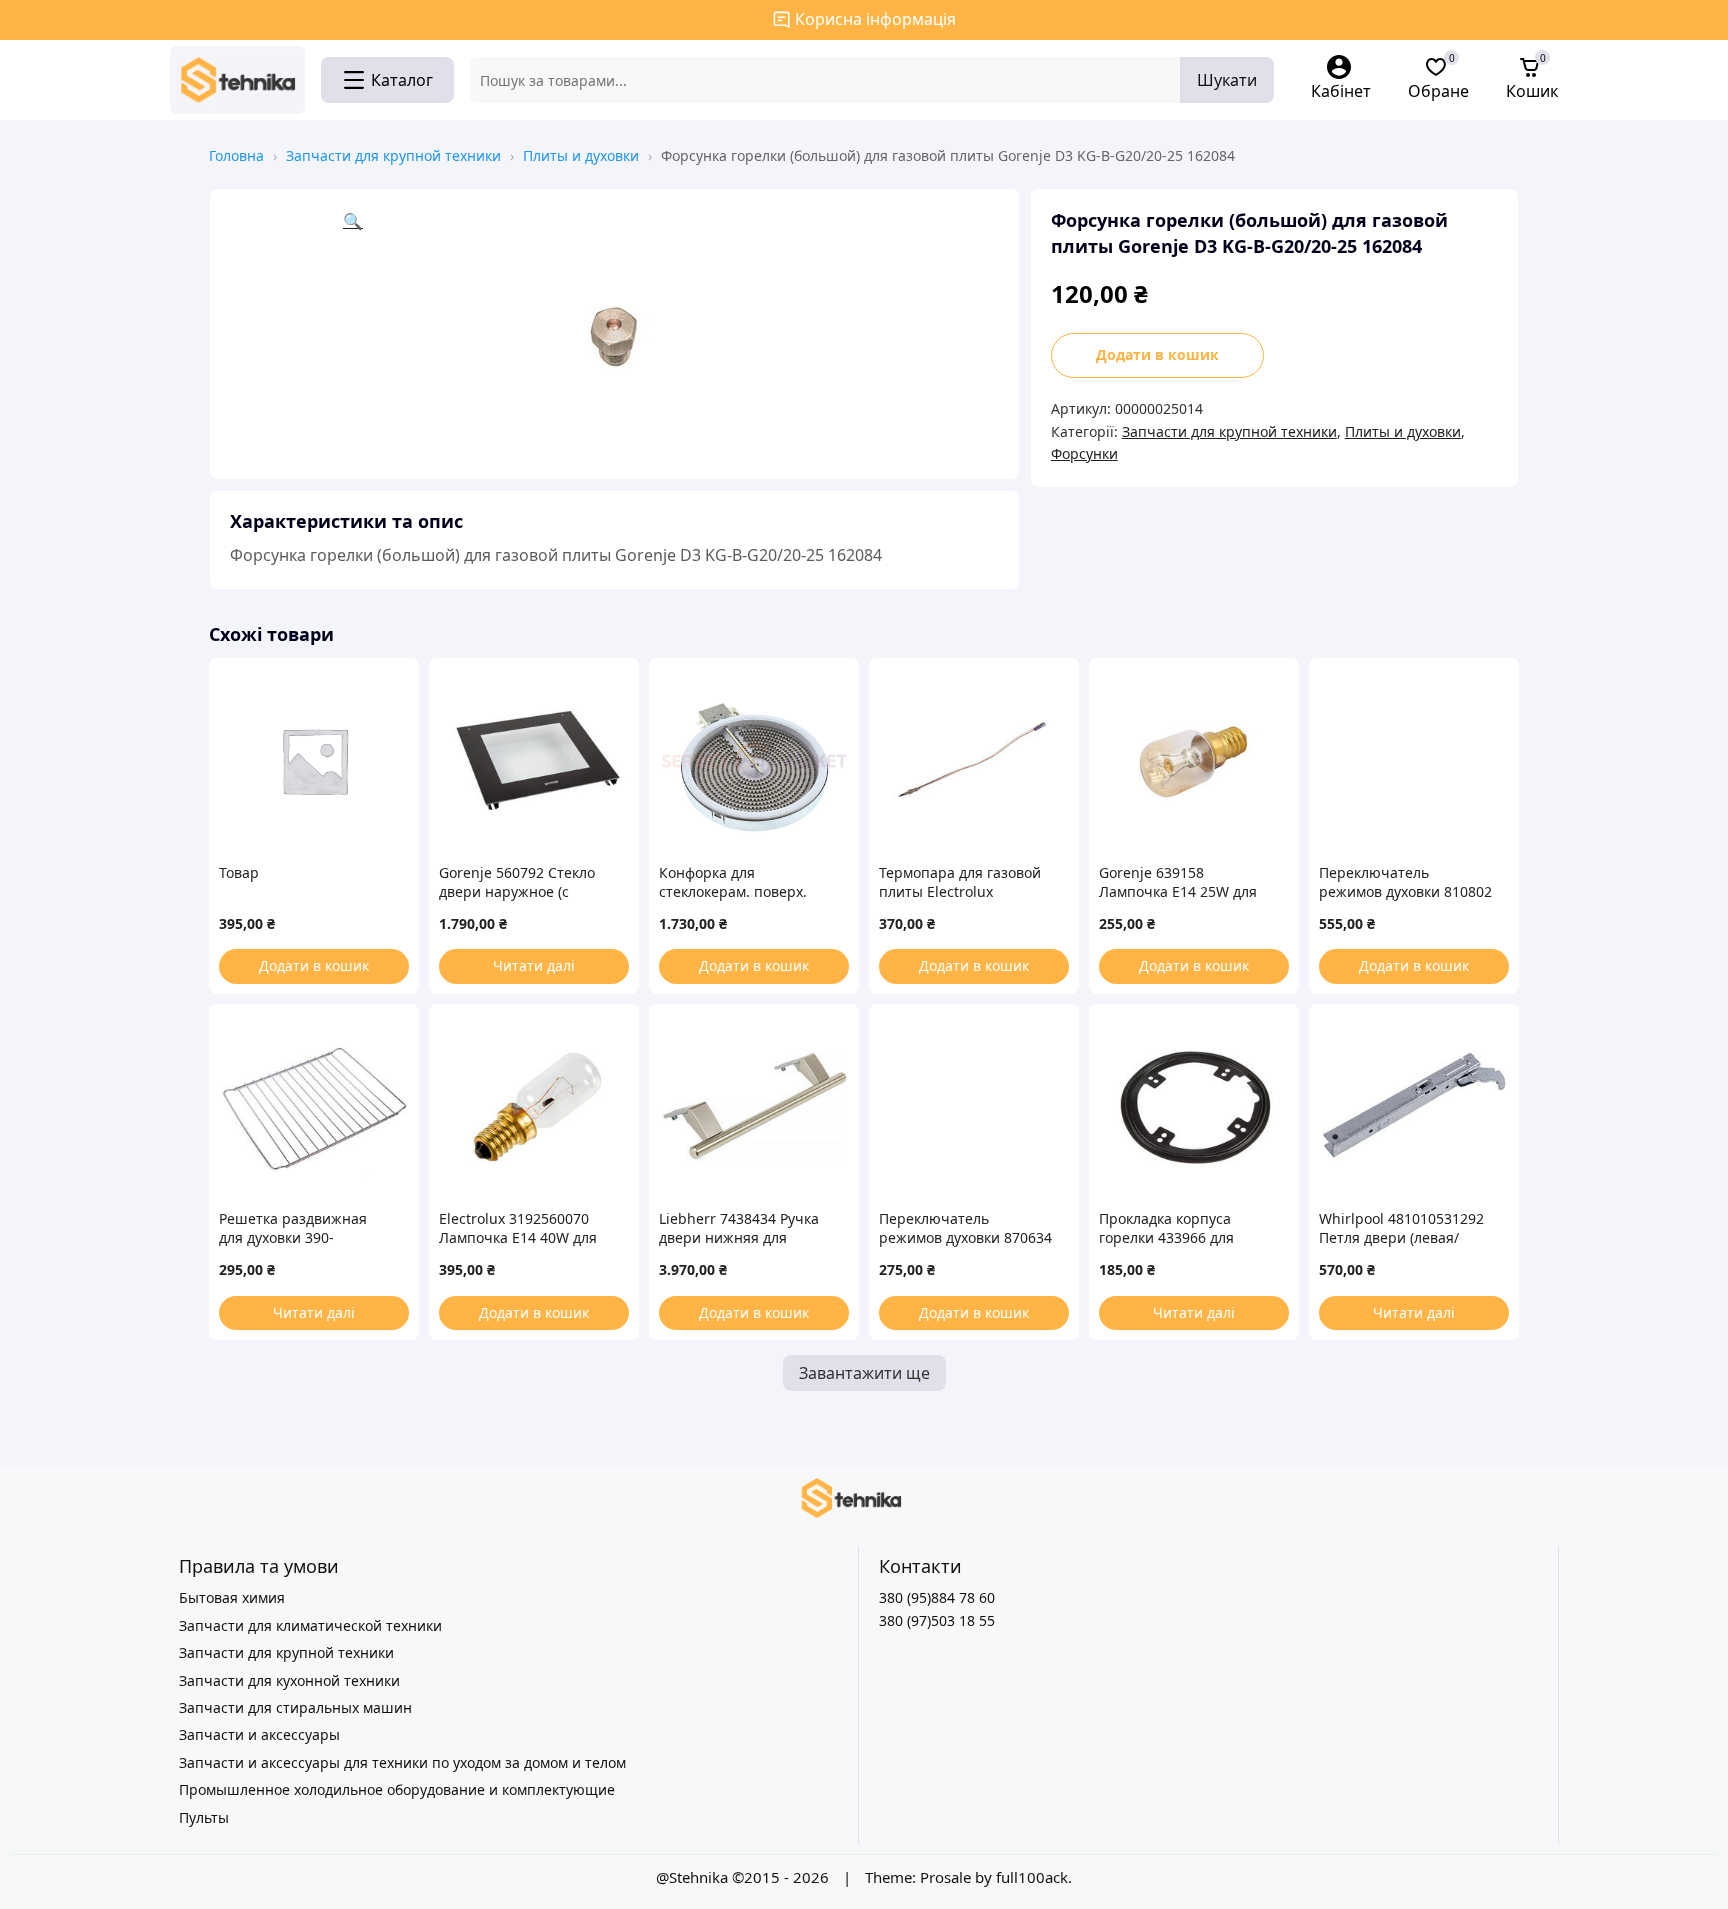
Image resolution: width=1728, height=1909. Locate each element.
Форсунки (1084, 453)
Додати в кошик (1157, 354)
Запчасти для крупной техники (393, 155)
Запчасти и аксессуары (259, 1734)
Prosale (945, 1877)
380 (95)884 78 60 (937, 1597)
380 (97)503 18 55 (937, 1620)
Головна (236, 155)
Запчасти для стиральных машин (295, 1707)
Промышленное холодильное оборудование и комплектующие (397, 1789)
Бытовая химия (232, 1597)
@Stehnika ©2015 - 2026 (744, 1877)
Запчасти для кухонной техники (289, 1680)
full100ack (1032, 1877)
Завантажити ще (864, 1373)
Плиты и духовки (581, 155)
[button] (671, 334)
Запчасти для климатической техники (310, 1625)
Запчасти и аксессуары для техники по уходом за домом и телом (402, 1762)
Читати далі (534, 965)
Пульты (204, 1817)
